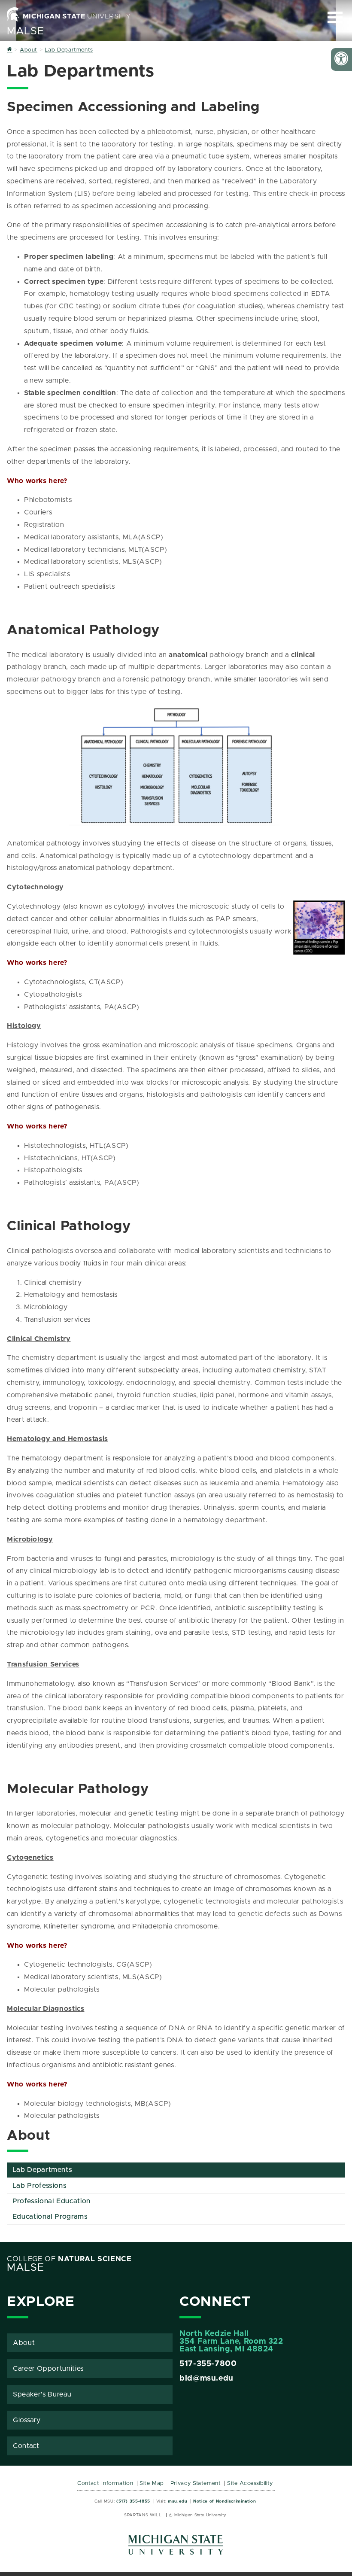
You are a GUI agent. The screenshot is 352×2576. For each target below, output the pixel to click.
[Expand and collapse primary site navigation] (335, 17)
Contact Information (105, 2483)
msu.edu (178, 2501)
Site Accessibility (250, 2483)
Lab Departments (42, 2170)
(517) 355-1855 (133, 2501)
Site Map (152, 2483)
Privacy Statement (196, 2483)
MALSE (25, 31)
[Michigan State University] (176, 2548)
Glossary (27, 2420)
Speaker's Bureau (42, 2394)
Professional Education (52, 2201)
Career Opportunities (48, 2369)
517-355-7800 (208, 2364)
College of (69, 2259)
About (24, 2343)
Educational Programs (50, 2217)
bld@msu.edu (206, 2378)
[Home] (10, 50)
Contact (26, 2446)
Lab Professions (40, 2186)
